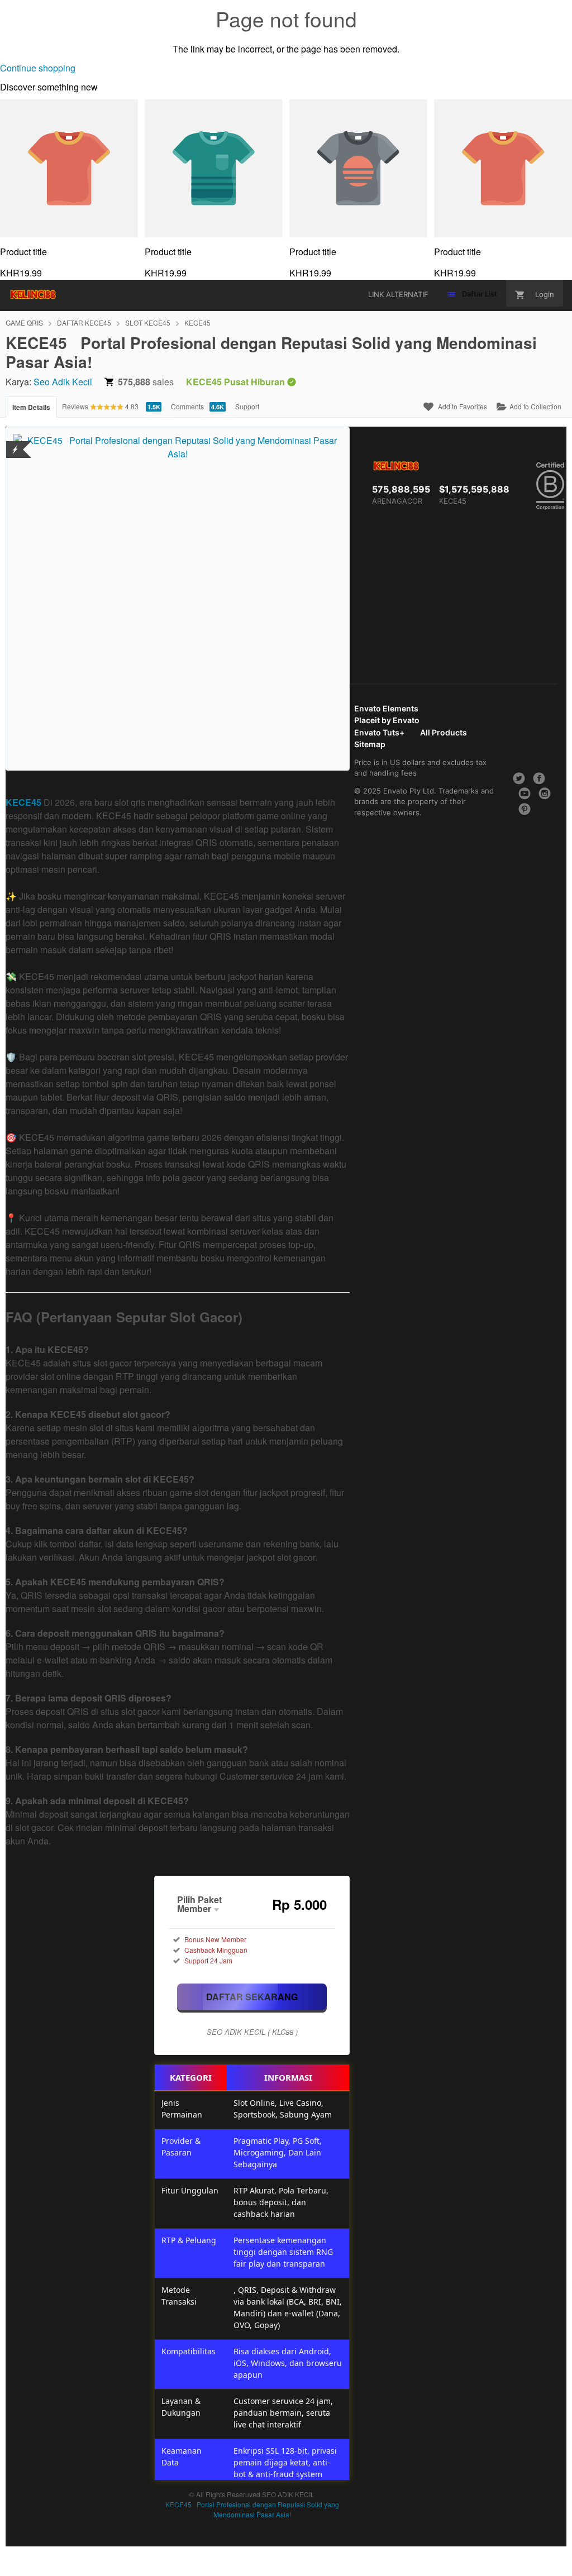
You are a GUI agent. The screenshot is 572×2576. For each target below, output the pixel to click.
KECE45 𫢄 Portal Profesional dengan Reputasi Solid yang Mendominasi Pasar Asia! (252, 2509)
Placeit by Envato (387, 720)
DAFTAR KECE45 (84, 322)
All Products (444, 732)
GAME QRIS (24, 322)
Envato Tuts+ (379, 732)
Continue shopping (38, 68)
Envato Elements (386, 708)
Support (247, 406)
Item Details (31, 407)
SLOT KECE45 (148, 322)
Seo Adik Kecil (63, 382)
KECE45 (197, 322)
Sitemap (370, 744)
